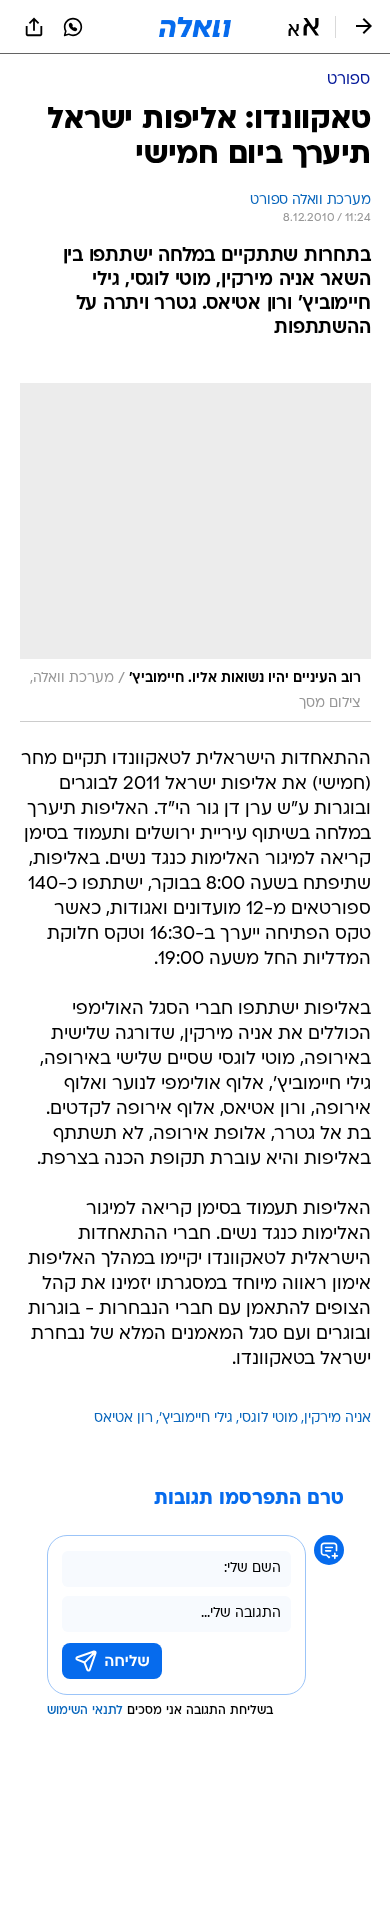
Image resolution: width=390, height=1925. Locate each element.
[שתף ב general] (34, 27)
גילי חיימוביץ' (196, 1418)
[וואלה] (195, 27)
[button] (303, 27)
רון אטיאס (123, 1418)
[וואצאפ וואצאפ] (73, 27)
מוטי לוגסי (268, 1418)
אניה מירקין (337, 1418)
